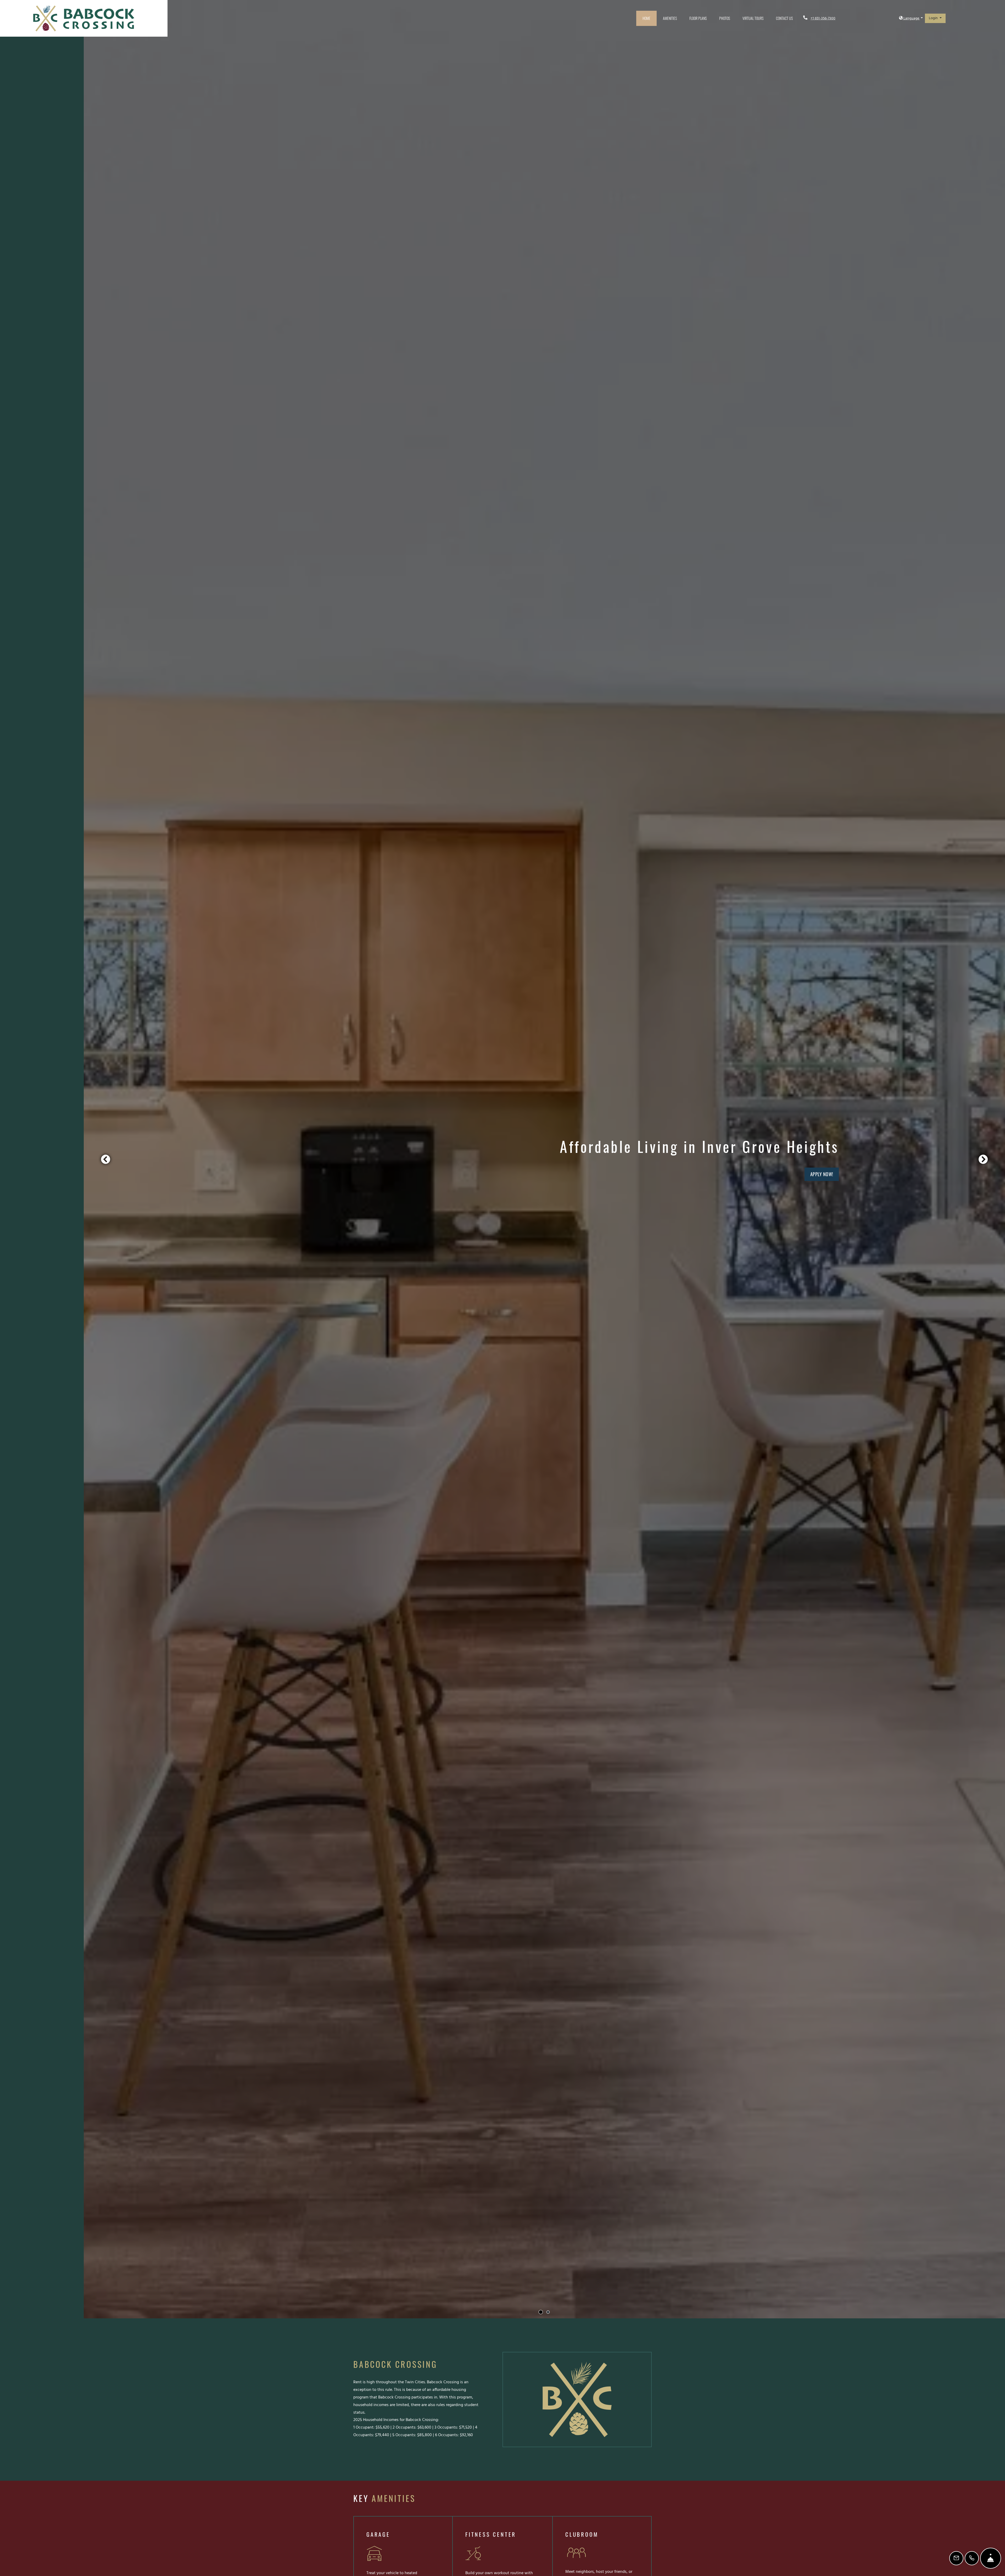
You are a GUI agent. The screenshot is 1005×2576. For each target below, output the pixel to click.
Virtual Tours (753, 18)
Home (646, 18)
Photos (725, 18)
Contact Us (784, 18)
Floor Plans (698, 18)
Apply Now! (822, 1174)
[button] (911, 18)
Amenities (670, 18)
